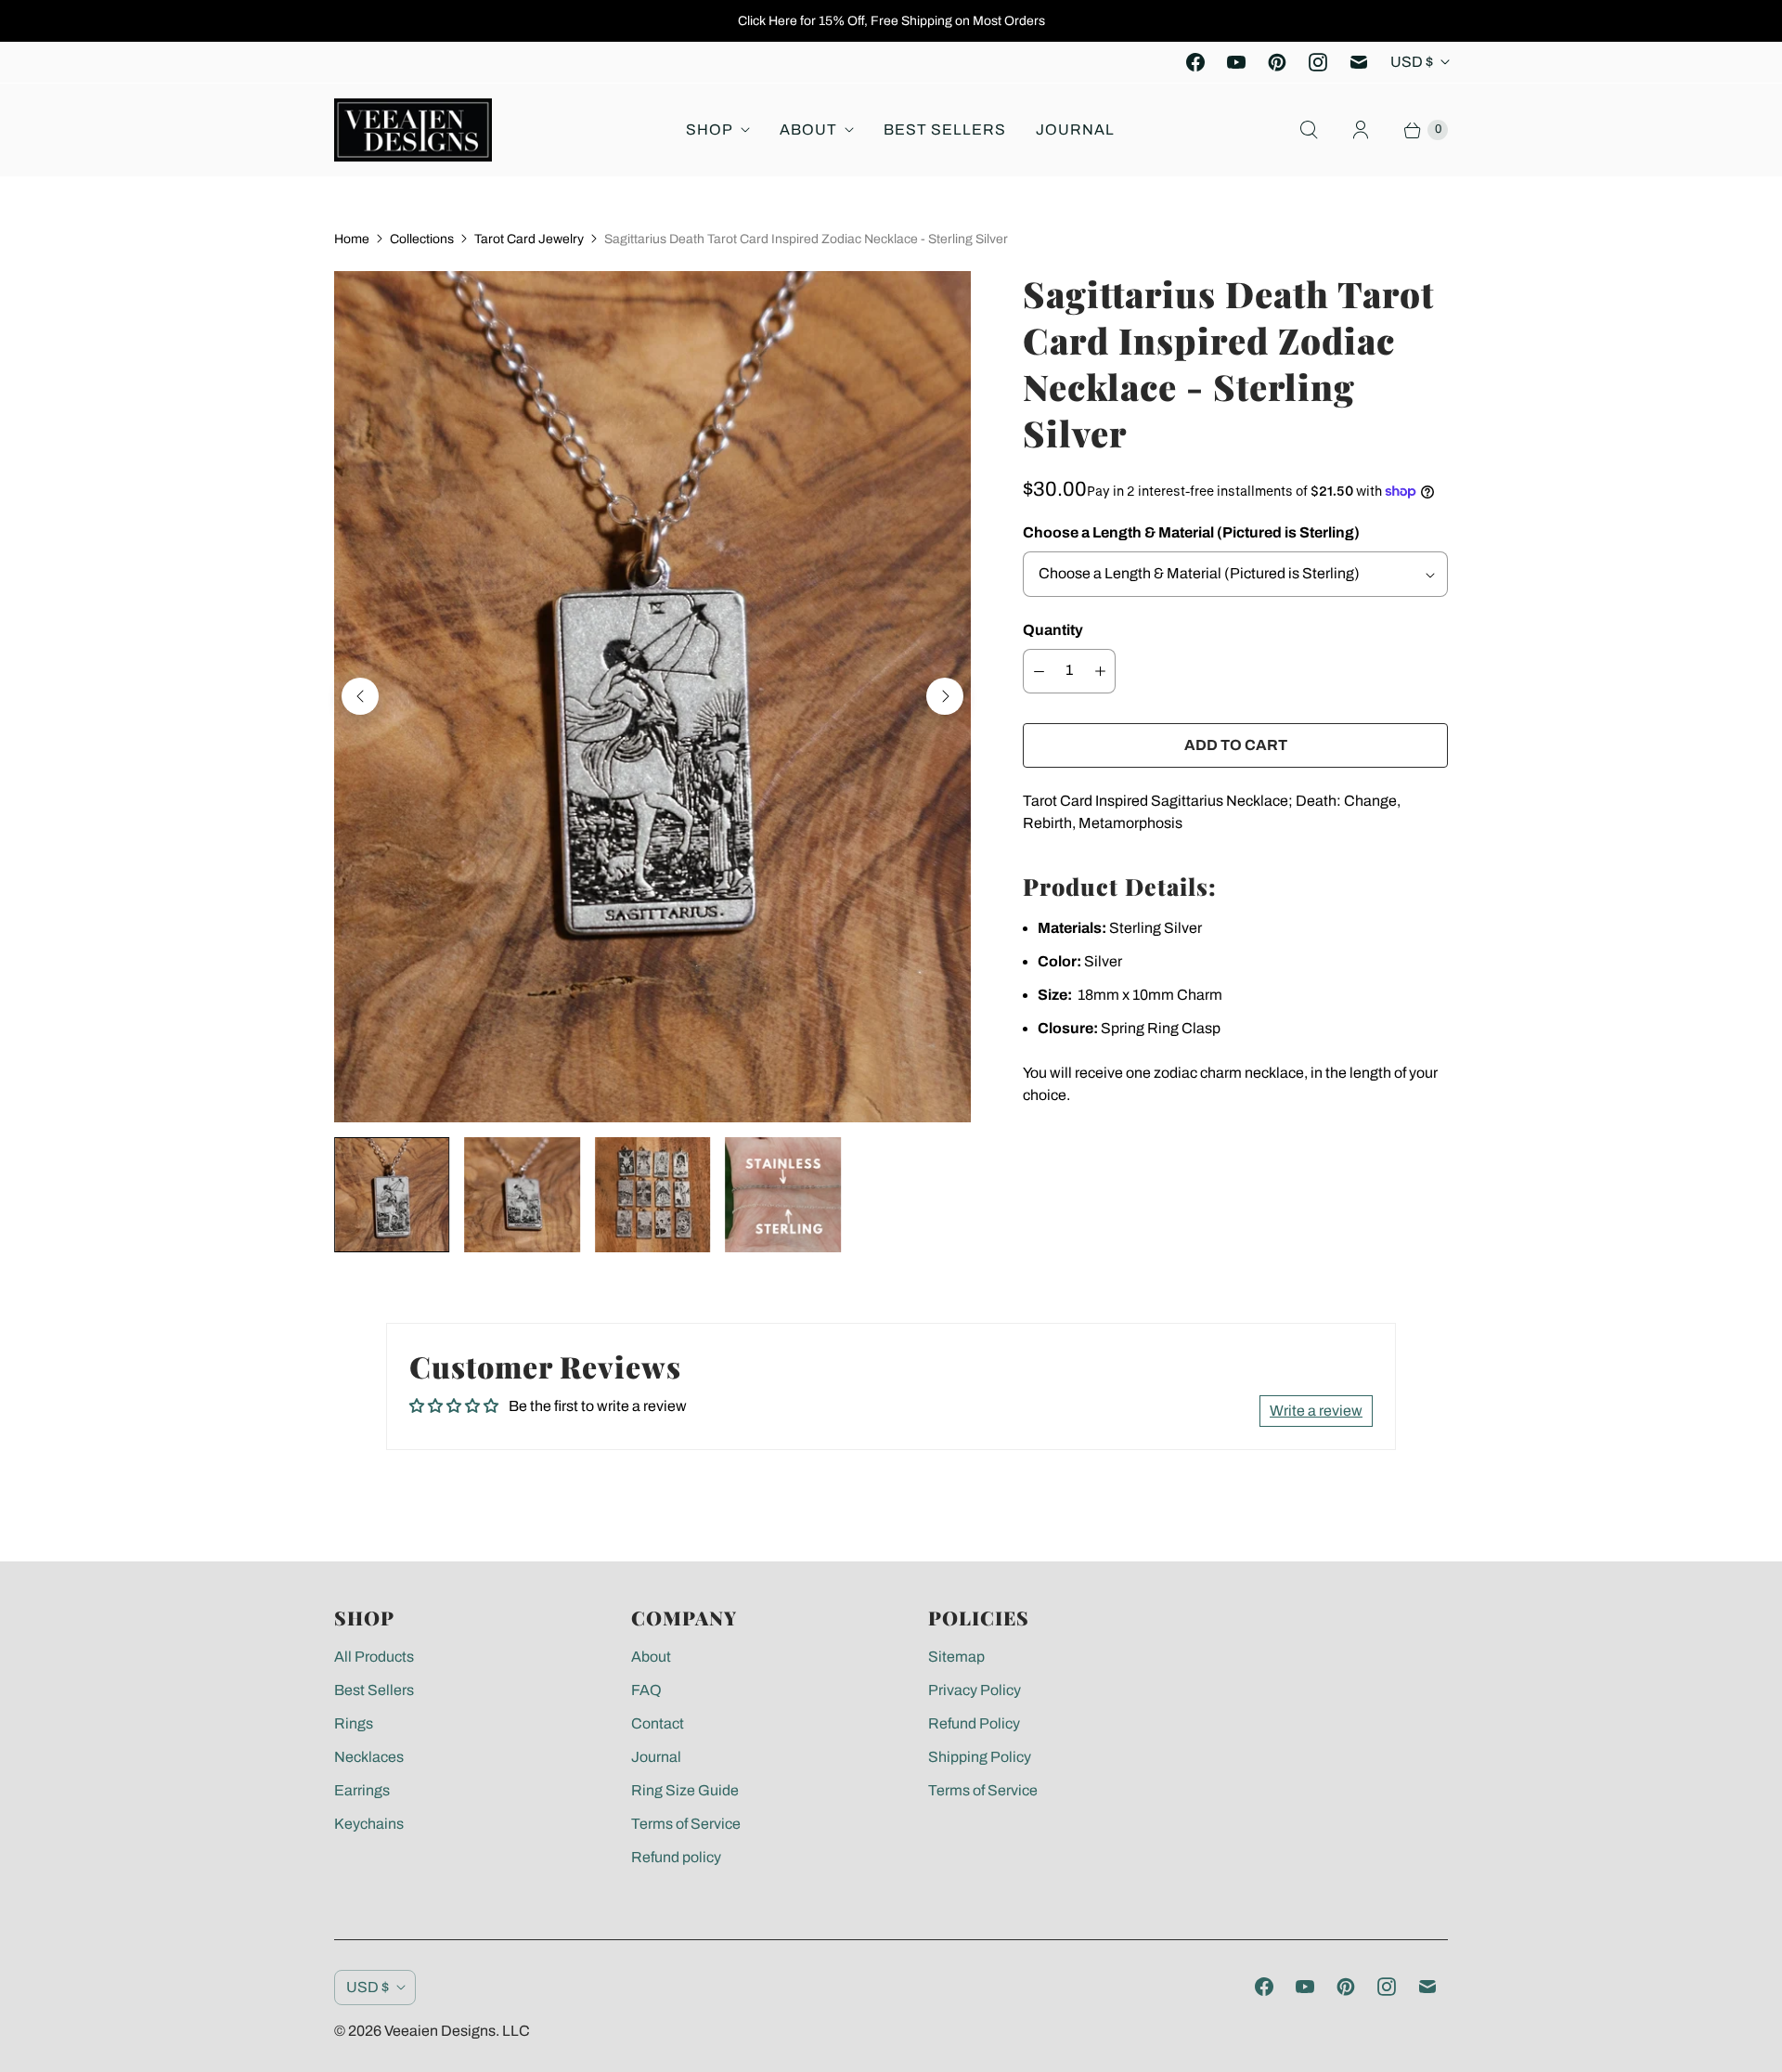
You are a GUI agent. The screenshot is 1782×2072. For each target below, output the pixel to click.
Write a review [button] (1316, 1411)
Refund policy (676, 1857)
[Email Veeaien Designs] (1359, 62)
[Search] (1309, 130)
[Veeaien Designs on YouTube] (1236, 62)
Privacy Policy (975, 1690)
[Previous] (360, 696)
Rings (354, 1723)
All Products (374, 1657)
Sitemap (956, 1657)
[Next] (945, 696)
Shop (710, 129)
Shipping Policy (980, 1757)
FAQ (646, 1690)
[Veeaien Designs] (413, 130)
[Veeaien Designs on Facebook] (1195, 62)
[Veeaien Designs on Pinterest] (1277, 62)
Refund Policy (974, 1723)
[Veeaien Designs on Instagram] (1318, 62)
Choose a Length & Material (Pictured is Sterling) (1191, 532)
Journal (1075, 129)
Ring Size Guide (685, 1790)
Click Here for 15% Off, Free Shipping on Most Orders (891, 21)
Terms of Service (686, 1824)
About (808, 129)
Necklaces (369, 1757)
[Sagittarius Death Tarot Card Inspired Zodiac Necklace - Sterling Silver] (652, 697)
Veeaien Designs (440, 2031)
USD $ (1412, 62)
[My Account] (1361, 130)
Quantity (1053, 630)
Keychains (369, 1824)
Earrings (362, 1790)
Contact (658, 1723)
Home (352, 239)
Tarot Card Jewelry (529, 239)
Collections (422, 239)
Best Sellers (945, 129)
